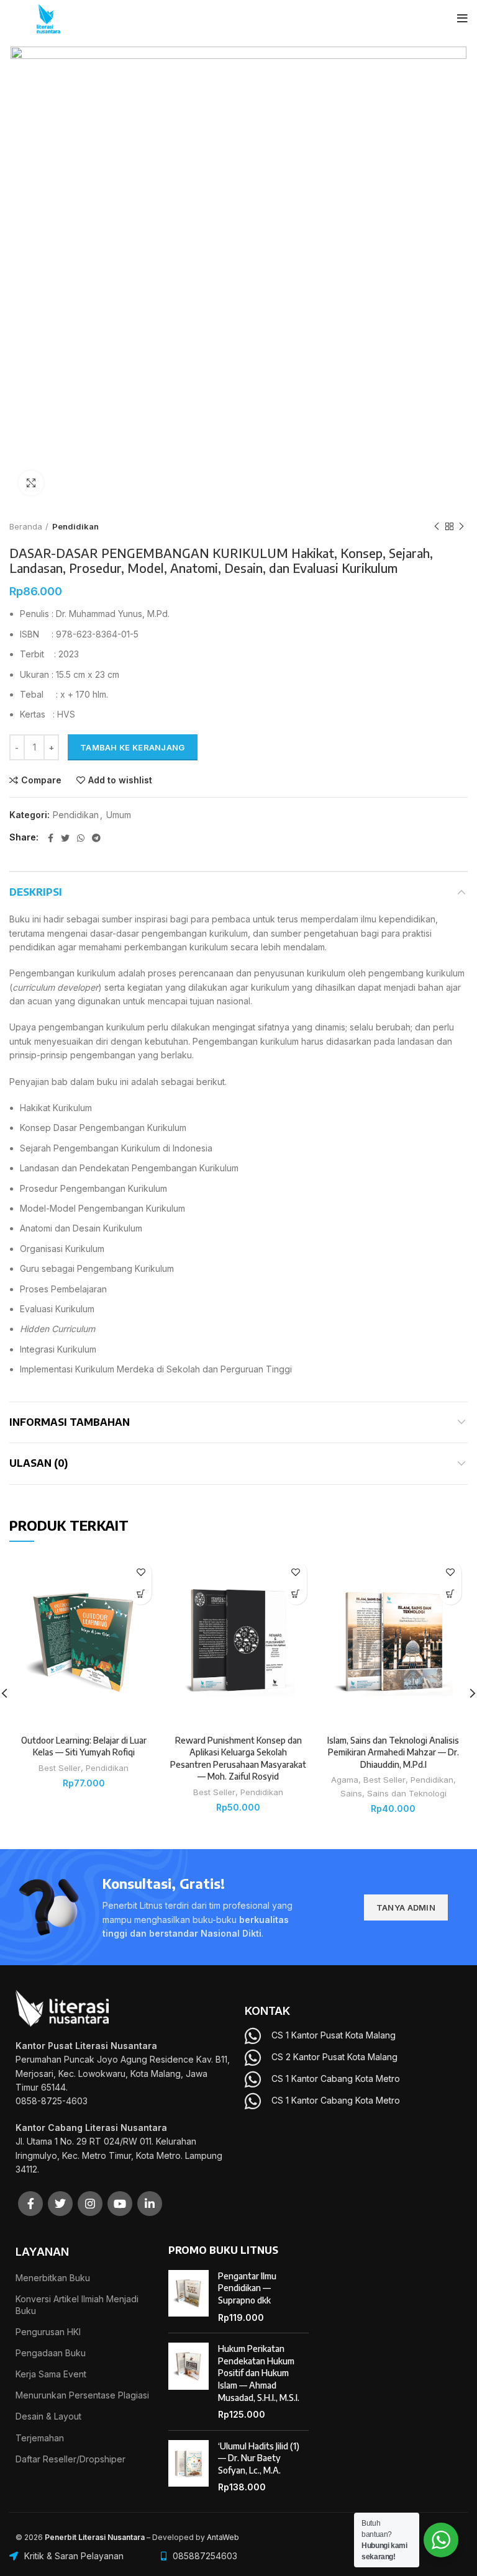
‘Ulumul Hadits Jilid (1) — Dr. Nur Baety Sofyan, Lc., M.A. (259, 2458)
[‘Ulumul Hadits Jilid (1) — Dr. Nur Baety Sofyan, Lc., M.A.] (189, 2467)
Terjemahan (40, 2438)
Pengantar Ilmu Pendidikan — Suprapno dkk (247, 2288)
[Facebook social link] (51, 838)
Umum (119, 815)
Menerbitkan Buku (53, 2278)
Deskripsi (36, 892)
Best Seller (60, 1768)
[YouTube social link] (120, 2204)
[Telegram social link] (96, 838)
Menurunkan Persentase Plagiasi (82, 2395)
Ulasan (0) (39, 1463)
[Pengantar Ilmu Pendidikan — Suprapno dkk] (189, 2297)
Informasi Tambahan (70, 1422)
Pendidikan (75, 526)
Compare (41, 780)
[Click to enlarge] (31, 483)
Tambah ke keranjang (133, 747)
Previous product (437, 526)
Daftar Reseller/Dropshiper (70, 2459)
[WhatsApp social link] (81, 838)
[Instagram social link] (90, 2204)
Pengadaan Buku (51, 2353)
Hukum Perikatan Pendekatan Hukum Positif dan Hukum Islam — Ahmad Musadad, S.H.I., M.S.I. (259, 2373)
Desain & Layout (48, 2416)
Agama (345, 1780)
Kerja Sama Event (51, 2374)
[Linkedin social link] (150, 2204)
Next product (461, 526)
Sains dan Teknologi (407, 1793)
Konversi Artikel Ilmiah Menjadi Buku (77, 2304)
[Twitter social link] (65, 838)
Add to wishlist (120, 780)
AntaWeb (223, 2537)
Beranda (26, 526)
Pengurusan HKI (48, 2332)
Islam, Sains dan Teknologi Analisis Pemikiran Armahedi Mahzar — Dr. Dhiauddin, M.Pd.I (393, 1752)
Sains (351, 1793)
